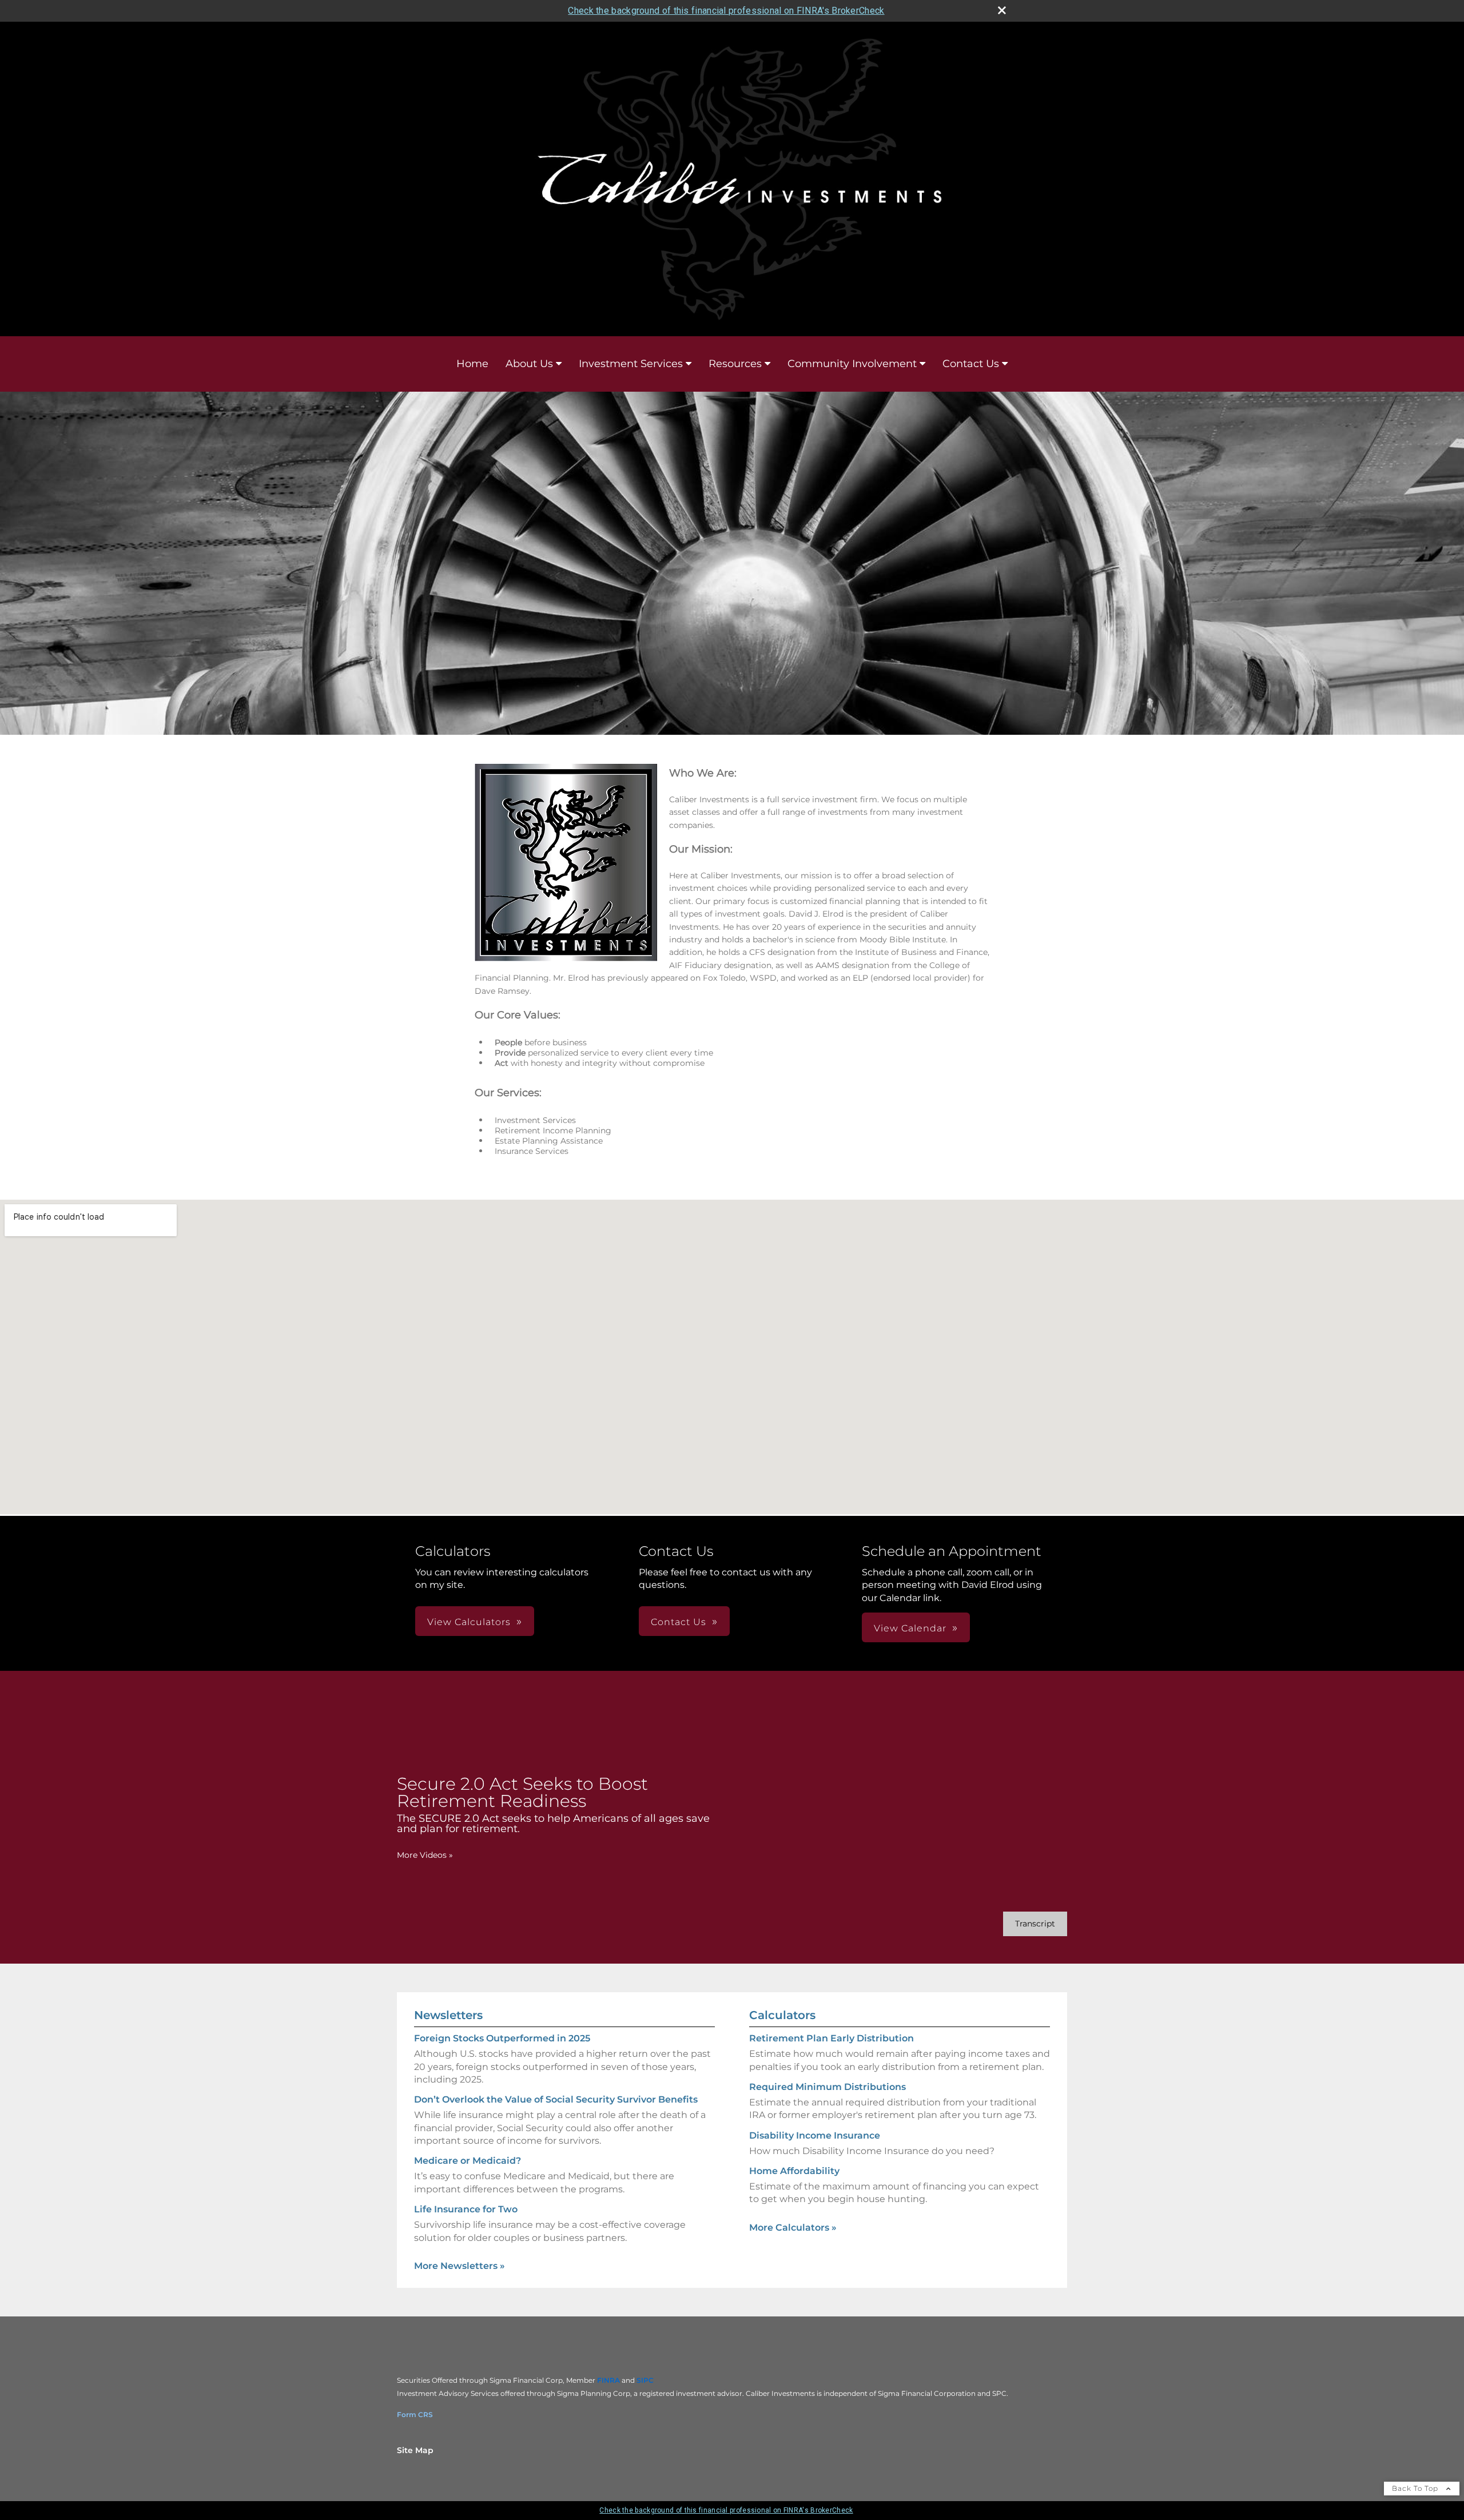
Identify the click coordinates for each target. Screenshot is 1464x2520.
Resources (735, 364)
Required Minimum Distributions (828, 2087)
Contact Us (971, 364)
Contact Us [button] (679, 1622)
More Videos (425, 1855)
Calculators (782, 2015)
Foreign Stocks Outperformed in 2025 (502, 2038)
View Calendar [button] (910, 1628)
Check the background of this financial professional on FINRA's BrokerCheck (726, 11)
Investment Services (631, 364)
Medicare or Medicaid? (468, 2161)
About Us (529, 364)
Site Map (415, 2450)
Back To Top (1416, 2488)
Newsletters (448, 2015)
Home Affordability (794, 2171)
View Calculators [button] (469, 1622)
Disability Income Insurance (815, 2135)
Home (472, 364)
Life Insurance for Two (466, 2209)
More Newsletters (460, 2266)
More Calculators (793, 2228)
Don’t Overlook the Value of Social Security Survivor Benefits (556, 2099)
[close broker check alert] (1002, 10)
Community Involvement (852, 364)
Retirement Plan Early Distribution (832, 2038)
